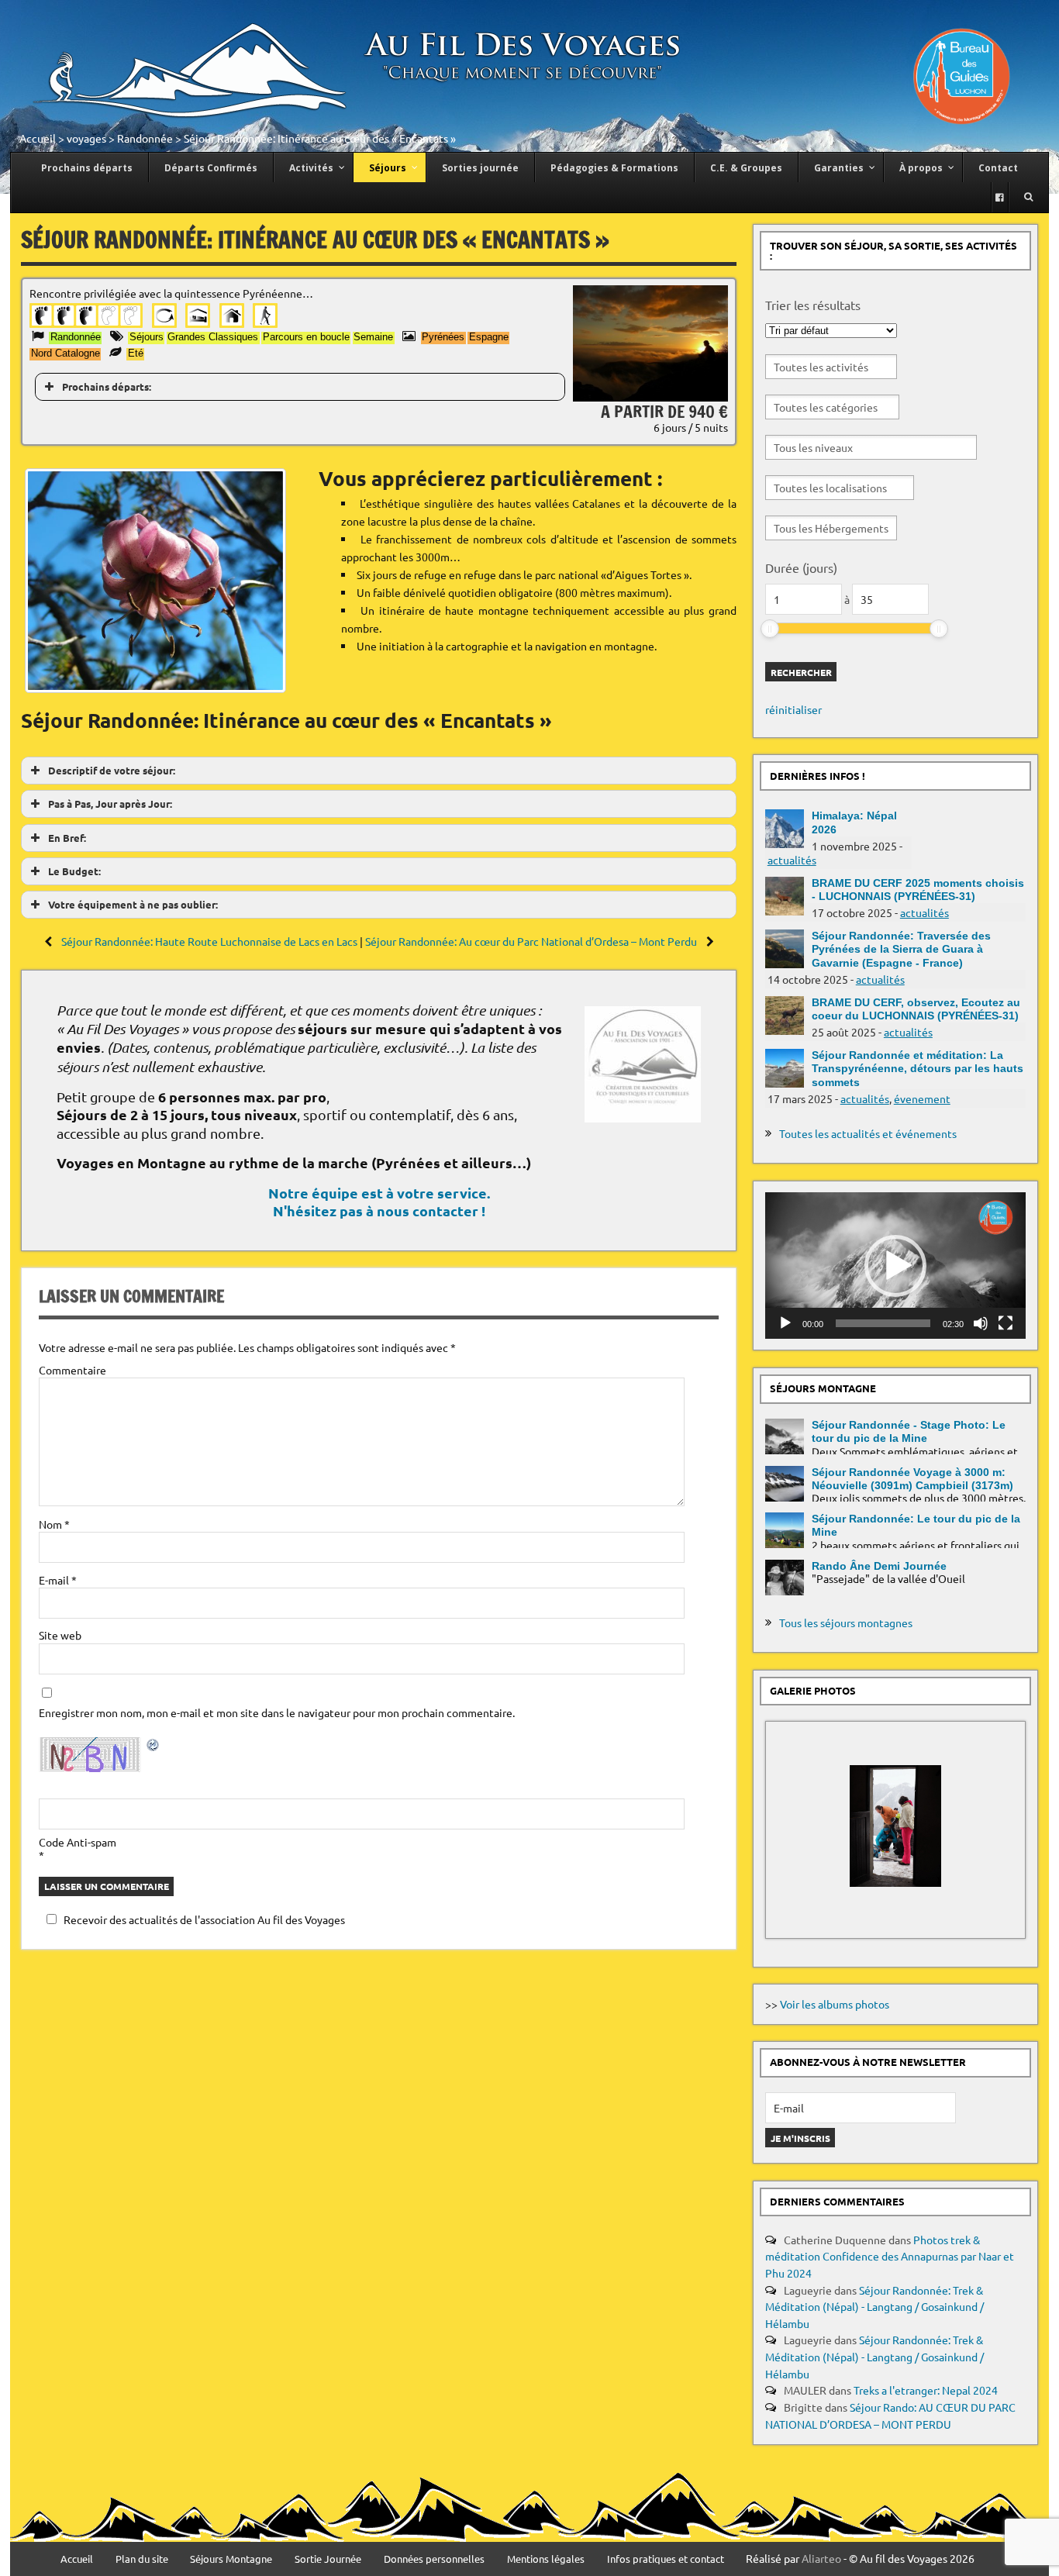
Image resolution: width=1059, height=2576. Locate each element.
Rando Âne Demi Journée (879, 1566)
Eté (136, 353)
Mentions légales (546, 2559)
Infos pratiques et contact (666, 2559)
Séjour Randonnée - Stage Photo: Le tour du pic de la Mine (909, 1431)
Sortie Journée (328, 2559)
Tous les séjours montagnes (846, 1623)
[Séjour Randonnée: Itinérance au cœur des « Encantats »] (650, 397)
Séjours (147, 337)
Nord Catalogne (66, 353)
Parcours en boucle (306, 337)
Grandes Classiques (213, 337)
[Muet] (981, 1323)
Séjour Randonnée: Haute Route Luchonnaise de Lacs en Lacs (209, 941)
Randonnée (145, 138)
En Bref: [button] (67, 838)
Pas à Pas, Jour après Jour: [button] (110, 803)
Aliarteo (821, 2558)
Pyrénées (443, 337)
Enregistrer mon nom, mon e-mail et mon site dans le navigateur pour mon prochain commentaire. (277, 1712)
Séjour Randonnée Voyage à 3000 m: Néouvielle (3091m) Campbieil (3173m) (912, 1479)
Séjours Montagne (231, 2559)
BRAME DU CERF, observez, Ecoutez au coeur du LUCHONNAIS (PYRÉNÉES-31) (916, 1009)
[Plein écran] (1006, 1323)
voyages (86, 138)
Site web (60, 1635)
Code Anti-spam (78, 1842)
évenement (922, 1098)
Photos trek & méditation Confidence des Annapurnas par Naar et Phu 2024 (890, 2256)
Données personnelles (434, 2559)
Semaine (373, 337)
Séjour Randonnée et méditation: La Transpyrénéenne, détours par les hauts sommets (918, 1069)
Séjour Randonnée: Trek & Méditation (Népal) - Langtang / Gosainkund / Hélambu (874, 2307)
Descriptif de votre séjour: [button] (112, 770)
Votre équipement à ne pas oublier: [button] (133, 904)
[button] (895, 1266)
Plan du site (142, 2559)
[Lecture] (785, 1323)
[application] (895, 1266)
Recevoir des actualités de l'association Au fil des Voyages (204, 1919)
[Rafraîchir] (154, 1747)
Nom (54, 1524)
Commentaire (72, 1370)
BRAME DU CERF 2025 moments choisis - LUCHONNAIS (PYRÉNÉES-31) (918, 890)
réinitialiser (793, 709)
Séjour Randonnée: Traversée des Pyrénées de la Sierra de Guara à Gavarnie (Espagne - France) (901, 949)
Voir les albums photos (835, 2004)
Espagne (489, 337)
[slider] (770, 629)
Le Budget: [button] (74, 871)
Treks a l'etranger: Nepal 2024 (926, 2390)
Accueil (38, 138)
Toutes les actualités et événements (868, 1133)
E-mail (58, 1580)
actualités (792, 860)
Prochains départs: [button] (107, 386)
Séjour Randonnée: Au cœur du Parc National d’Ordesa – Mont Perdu (532, 941)
